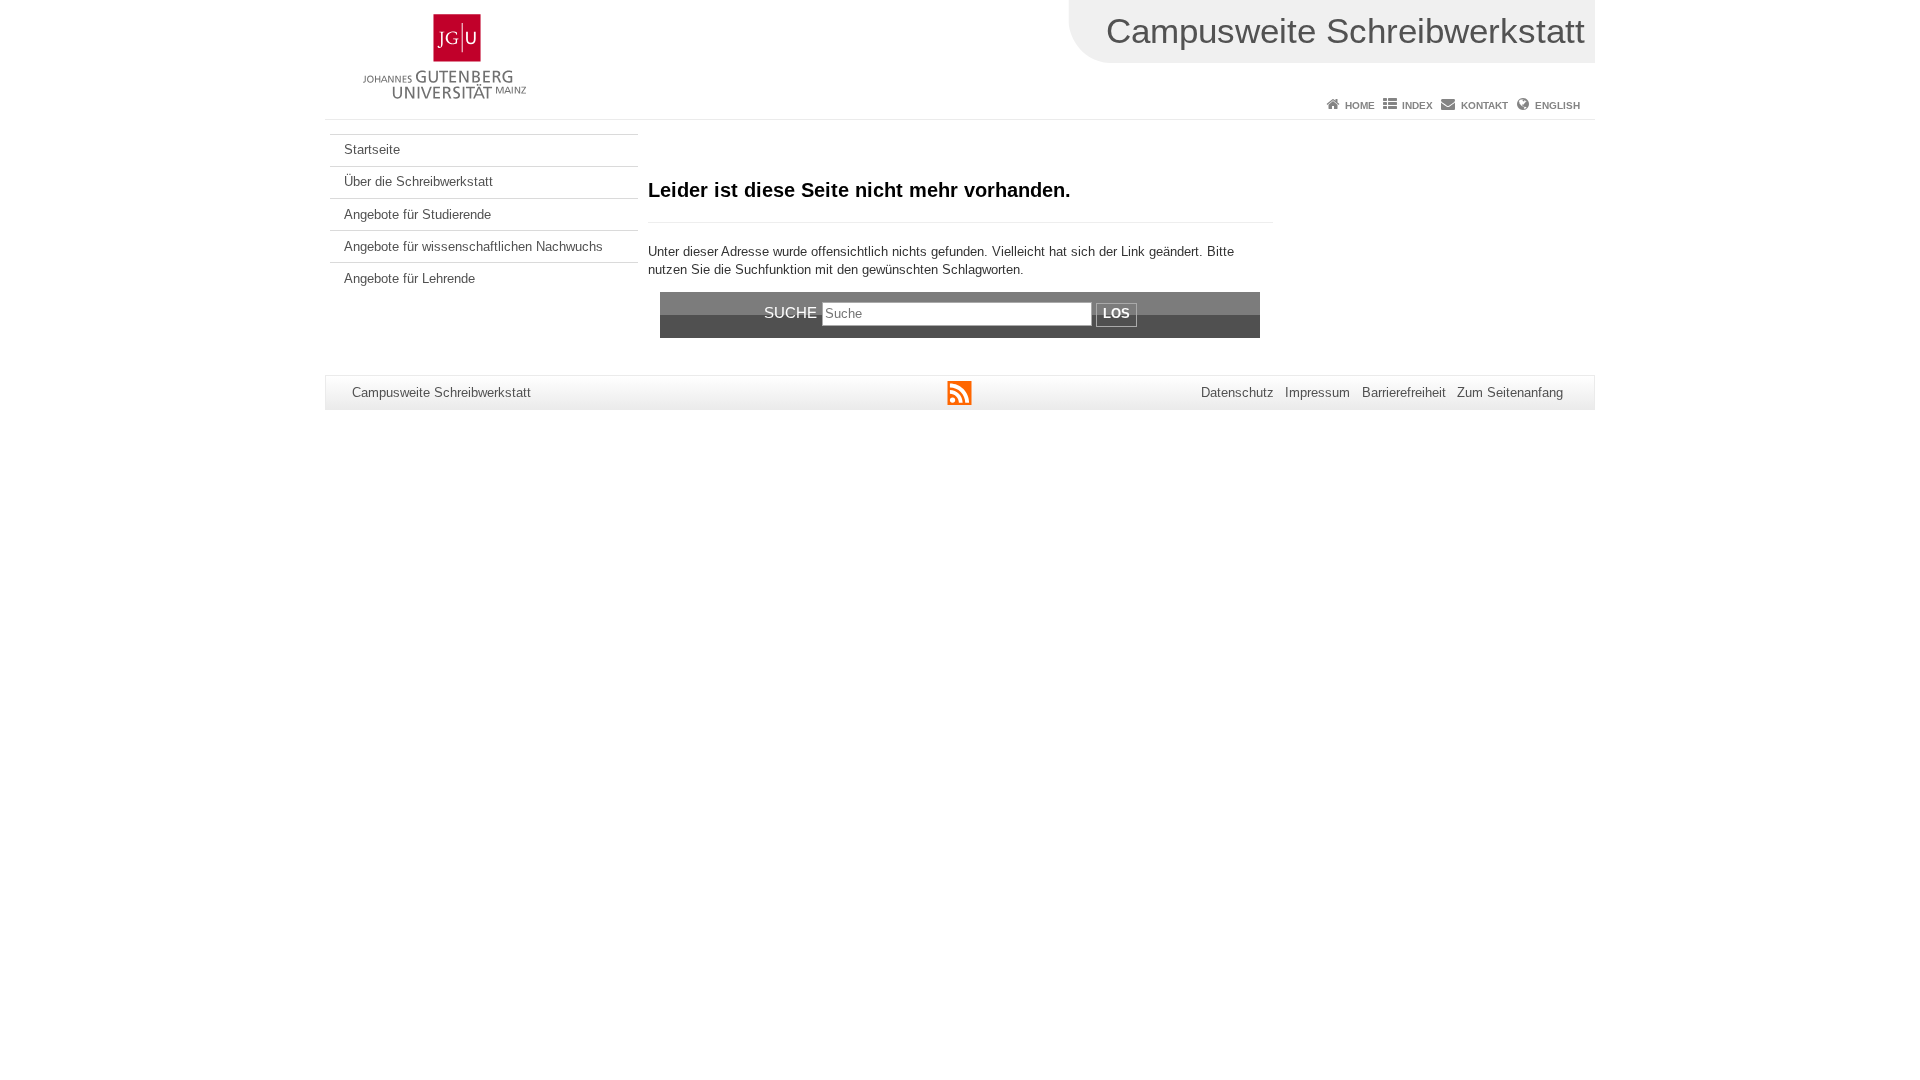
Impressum (1317, 392)
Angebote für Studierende (417, 214)
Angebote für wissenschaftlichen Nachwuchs (473, 246)
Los (1116, 313)
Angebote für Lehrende (409, 278)
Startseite (372, 149)
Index (1417, 105)
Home (1360, 105)
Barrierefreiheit (1404, 392)
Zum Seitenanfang (1510, 392)
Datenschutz (1237, 392)
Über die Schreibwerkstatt (418, 181)
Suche (790, 312)
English (1557, 105)
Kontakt (1484, 105)
